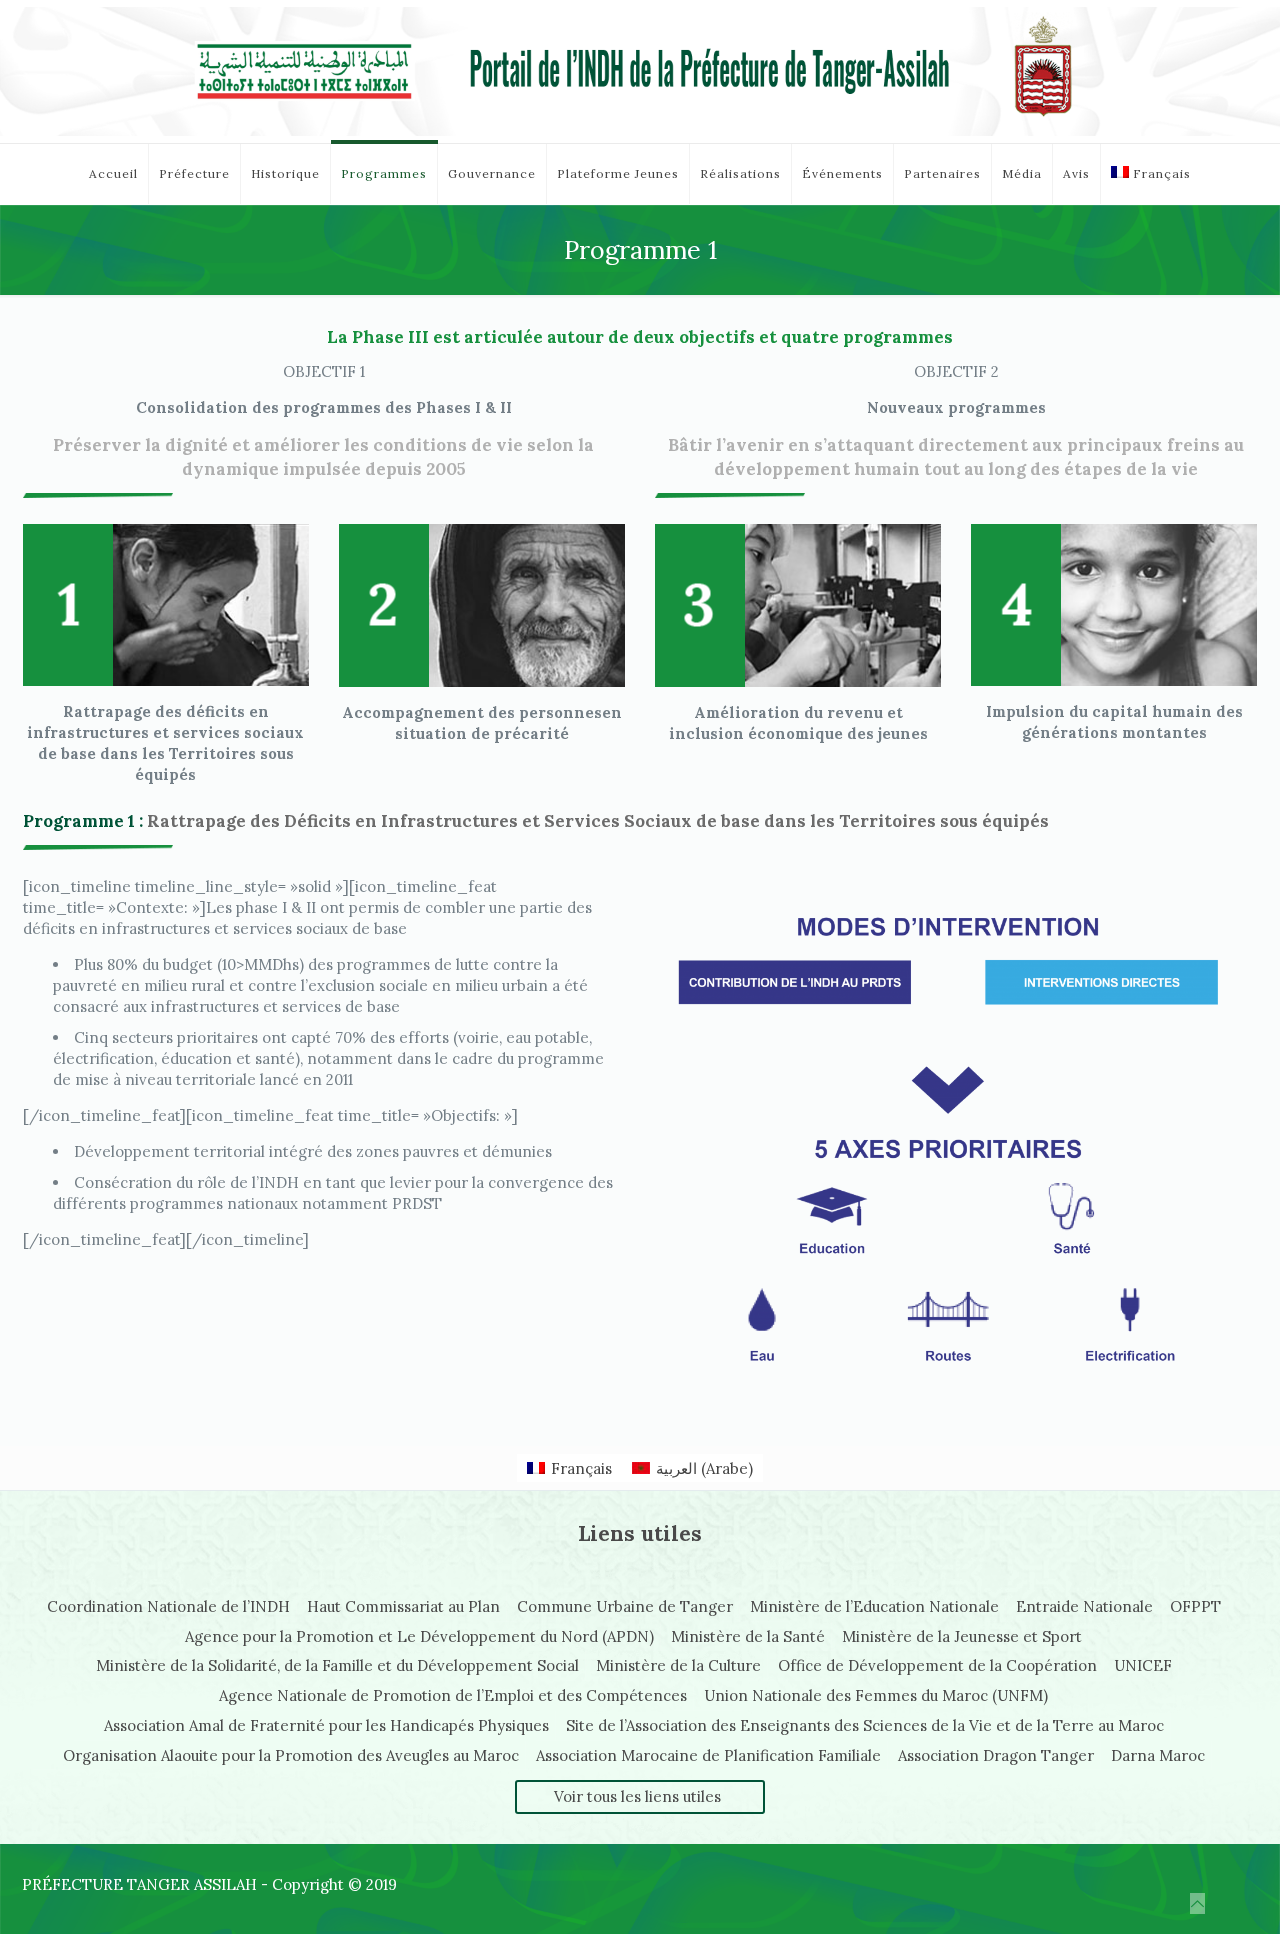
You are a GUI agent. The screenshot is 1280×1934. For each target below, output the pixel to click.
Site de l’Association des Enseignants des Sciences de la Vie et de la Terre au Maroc (865, 1725)
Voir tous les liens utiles (637, 1796)
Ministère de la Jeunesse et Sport (962, 1636)
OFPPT (1195, 1606)
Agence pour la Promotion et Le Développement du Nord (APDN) (419, 1636)
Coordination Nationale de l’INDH (168, 1606)
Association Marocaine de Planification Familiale (708, 1755)
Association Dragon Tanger (996, 1755)
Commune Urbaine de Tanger (625, 1606)
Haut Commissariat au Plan (403, 1606)
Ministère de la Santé (748, 1636)
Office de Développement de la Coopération (937, 1665)
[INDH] (640, 71)
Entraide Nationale (1084, 1606)
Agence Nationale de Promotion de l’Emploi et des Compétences (453, 1695)
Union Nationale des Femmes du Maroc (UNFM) (876, 1695)
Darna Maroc (1158, 1755)
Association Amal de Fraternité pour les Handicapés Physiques (326, 1725)
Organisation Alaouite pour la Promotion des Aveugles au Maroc (291, 1755)
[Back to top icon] (1197, 1903)
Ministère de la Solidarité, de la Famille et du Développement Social (337, 1665)
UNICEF (1143, 1665)
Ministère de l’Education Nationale (874, 1606)
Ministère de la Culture (678, 1665)
